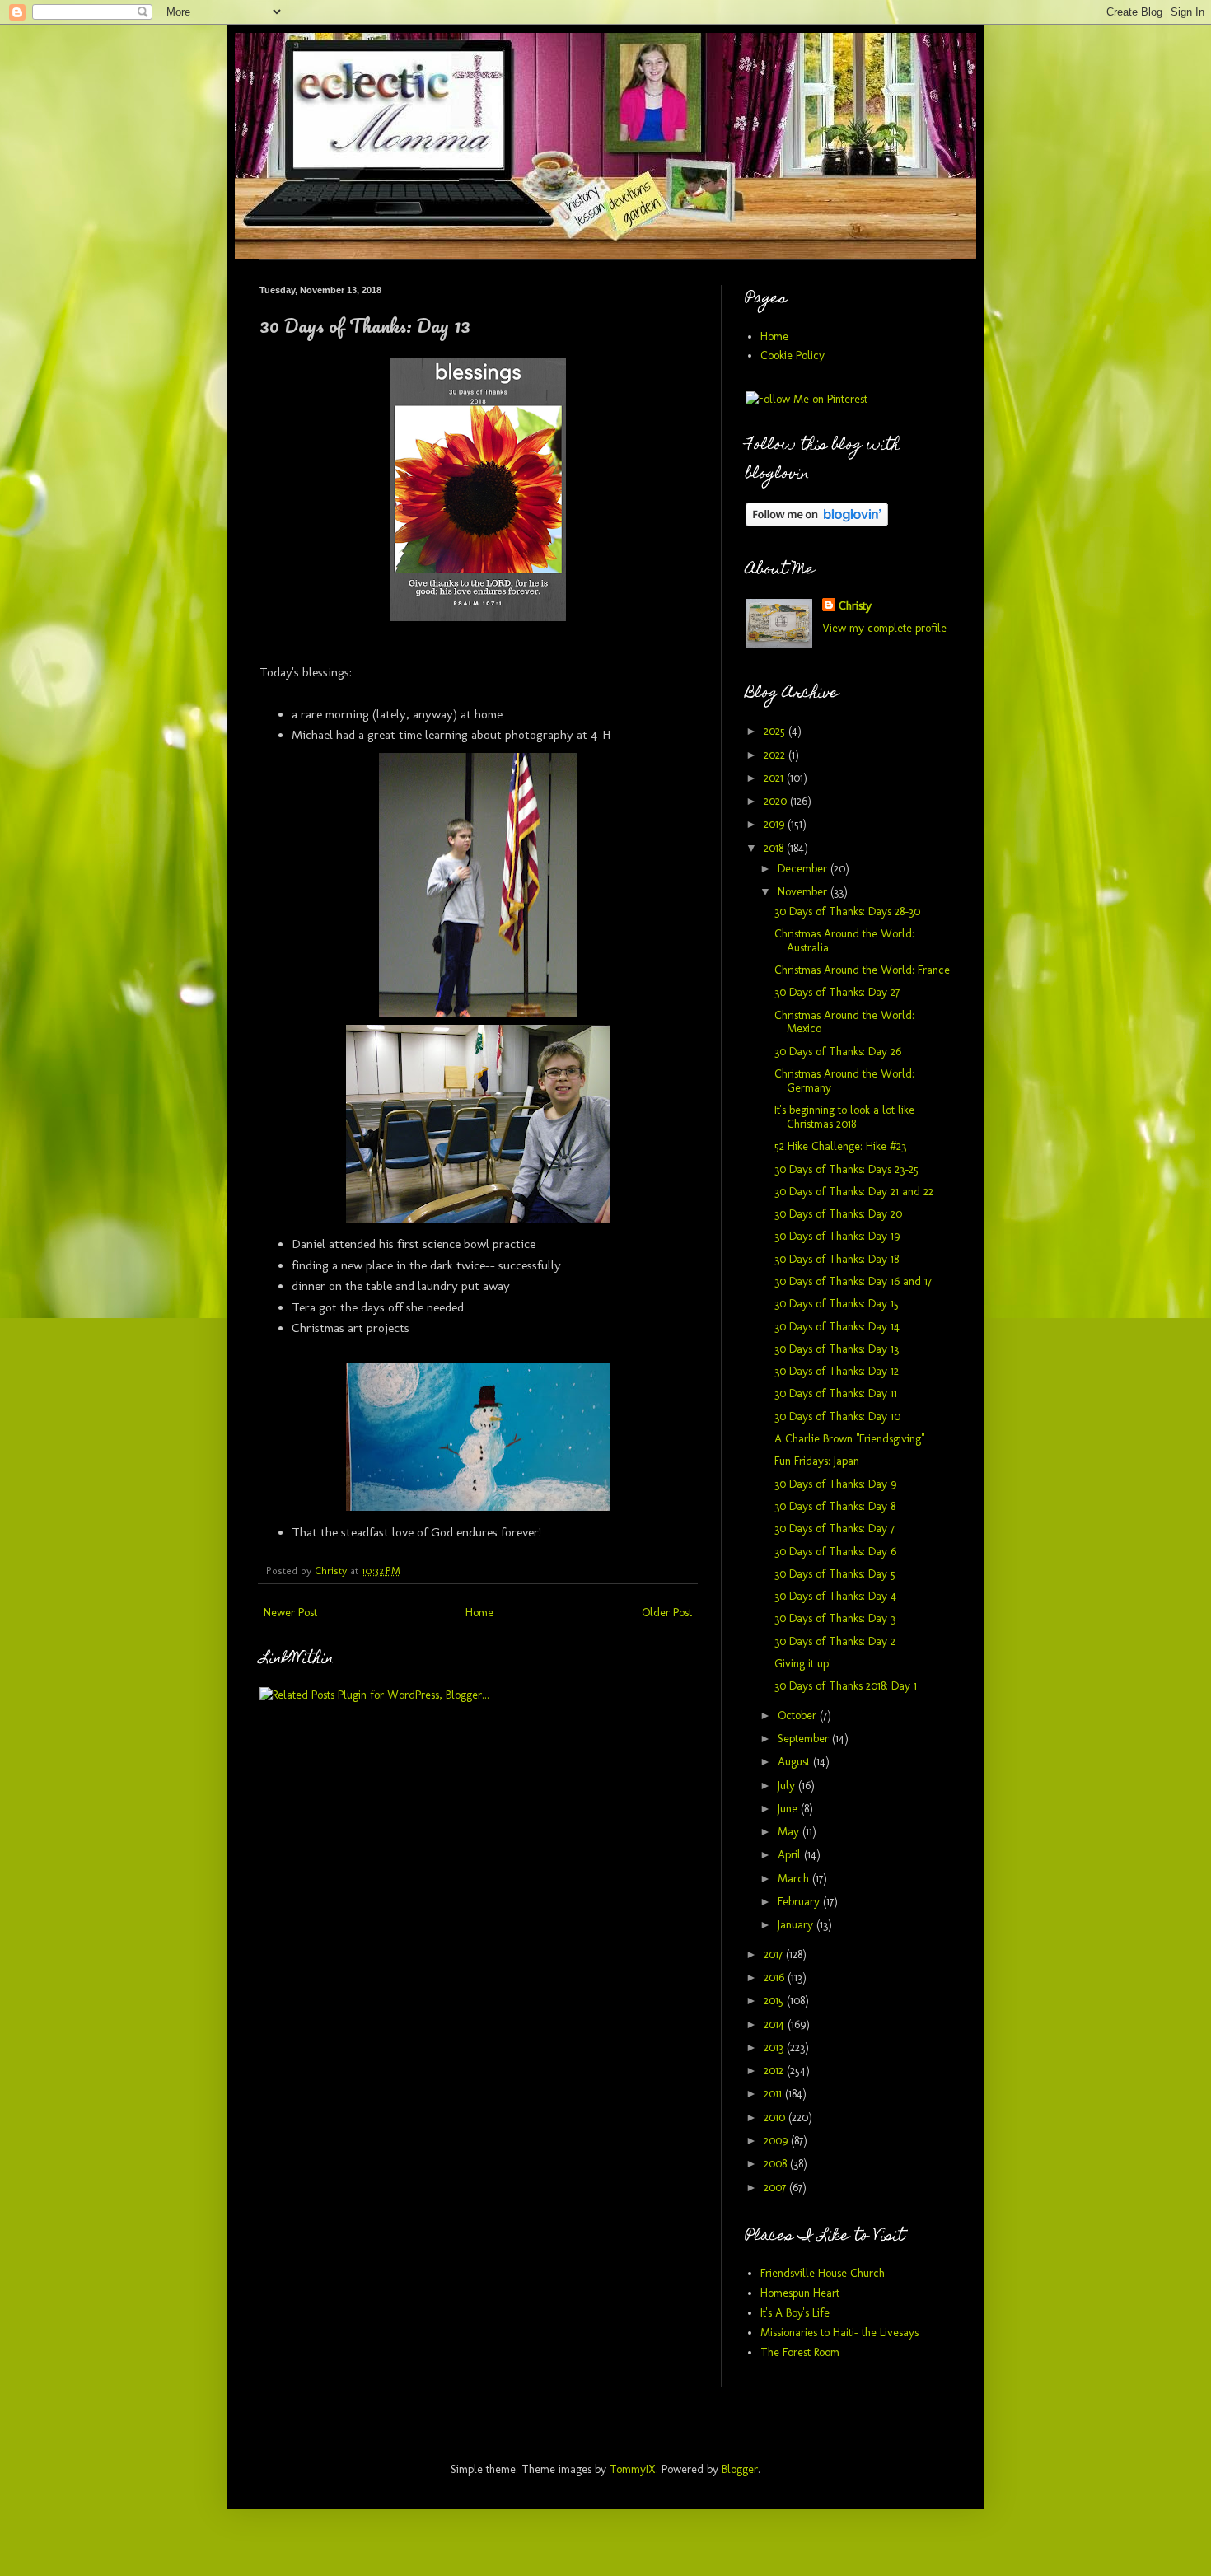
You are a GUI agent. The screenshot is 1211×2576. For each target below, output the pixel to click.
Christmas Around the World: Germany (844, 1081)
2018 (775, 848)
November (804, 892)
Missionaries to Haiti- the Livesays (839, 2333)
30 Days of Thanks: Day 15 (837, 1304)
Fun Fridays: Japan (817, 1461)
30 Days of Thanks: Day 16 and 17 (853, 1281)
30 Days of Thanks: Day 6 (835, 1552)
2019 (776, 824)
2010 (776, 2118)
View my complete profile (884, 628)
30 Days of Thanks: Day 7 (835, 1529)
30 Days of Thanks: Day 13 (837, 1349)
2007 (776, 2188)
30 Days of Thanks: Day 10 (837, 1417)
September (805, 1739)
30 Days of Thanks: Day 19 (837, 1236)
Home (479, 1613)
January (797, 1925)
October (799, 1716)
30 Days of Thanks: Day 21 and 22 (854, 1192)
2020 (777, 801)
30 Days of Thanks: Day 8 (835, 1506)
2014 (776, 2024)
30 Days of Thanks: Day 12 (837, 1371)
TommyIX (633, 2469)
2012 (775, 2071)
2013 (775, 2048)
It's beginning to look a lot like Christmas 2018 (844, 1117)
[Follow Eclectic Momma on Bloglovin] (817, 523)
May (790, 1832)
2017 (775, 1954)
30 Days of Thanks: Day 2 (835, 1641)
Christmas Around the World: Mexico (844, 1022)
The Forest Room (800, 2352)
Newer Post (290, 1613)
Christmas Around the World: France (862, 970)
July (788, 1786)
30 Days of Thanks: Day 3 (835, 1618)
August (795, 1762)
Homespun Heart (800, 2293)
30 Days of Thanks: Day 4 (835, 1596)
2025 (776, 731)
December (804, 869)
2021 (775, 778)
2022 (776, 755)
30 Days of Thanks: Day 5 (835, 1574)
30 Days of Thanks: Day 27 (837, 992)
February (800, 1902)
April (791, 1855)
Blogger (740, 2469)
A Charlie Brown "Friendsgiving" (849, 1439)
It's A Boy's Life (795, 2313)
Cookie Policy (793, 355)
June (789, 1809)
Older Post (667, 1613)
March (795, 1879)
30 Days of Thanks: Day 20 (838, 1214)
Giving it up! (803, 1664)
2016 (776, 1978)
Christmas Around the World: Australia (844, 941)
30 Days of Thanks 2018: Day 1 (846, 1686)
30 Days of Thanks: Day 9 (835, 1484)
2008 (777, 2164)
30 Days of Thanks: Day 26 (838, 1052)
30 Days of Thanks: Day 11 (836, 1393)
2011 (774, 2094)
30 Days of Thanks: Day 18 (837, 1259)
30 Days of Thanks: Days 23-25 (846, 1169)
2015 (775, 2001)
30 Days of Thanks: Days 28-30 (847, 912)
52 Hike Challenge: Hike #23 (840, 1146)
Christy (855, 606)
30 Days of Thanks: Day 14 (837, 1327)
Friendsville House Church (823, 2273)
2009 (777, 2141)
